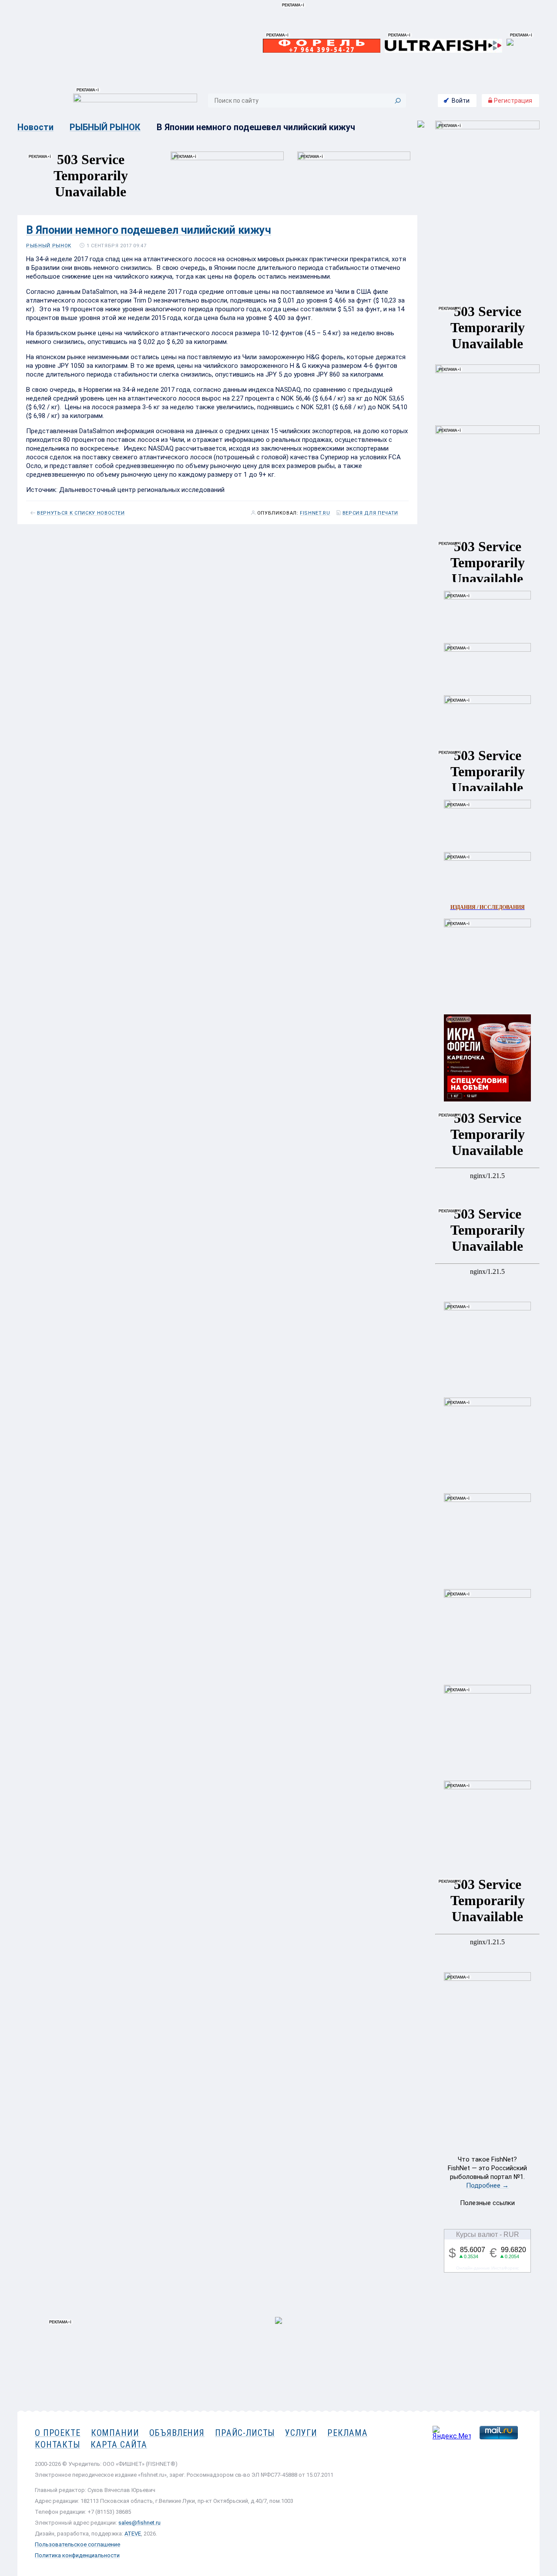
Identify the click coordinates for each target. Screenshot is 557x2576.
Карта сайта (119, 2445)
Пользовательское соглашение (77, 2544)
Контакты (57, 2445)
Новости (35, 127)
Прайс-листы (245, 2433)
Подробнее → (487, 2185)
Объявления (177, 2433)
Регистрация (512, 101)
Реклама (347, 2433)
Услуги (301, 2433)
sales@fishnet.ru (139, 2523)
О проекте (58, 2433)
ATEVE (133, 2534)
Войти (461, 101)
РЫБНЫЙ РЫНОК (105, 127)
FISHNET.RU (315, 513)
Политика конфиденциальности (77, 2555)
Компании (115, 2433)
